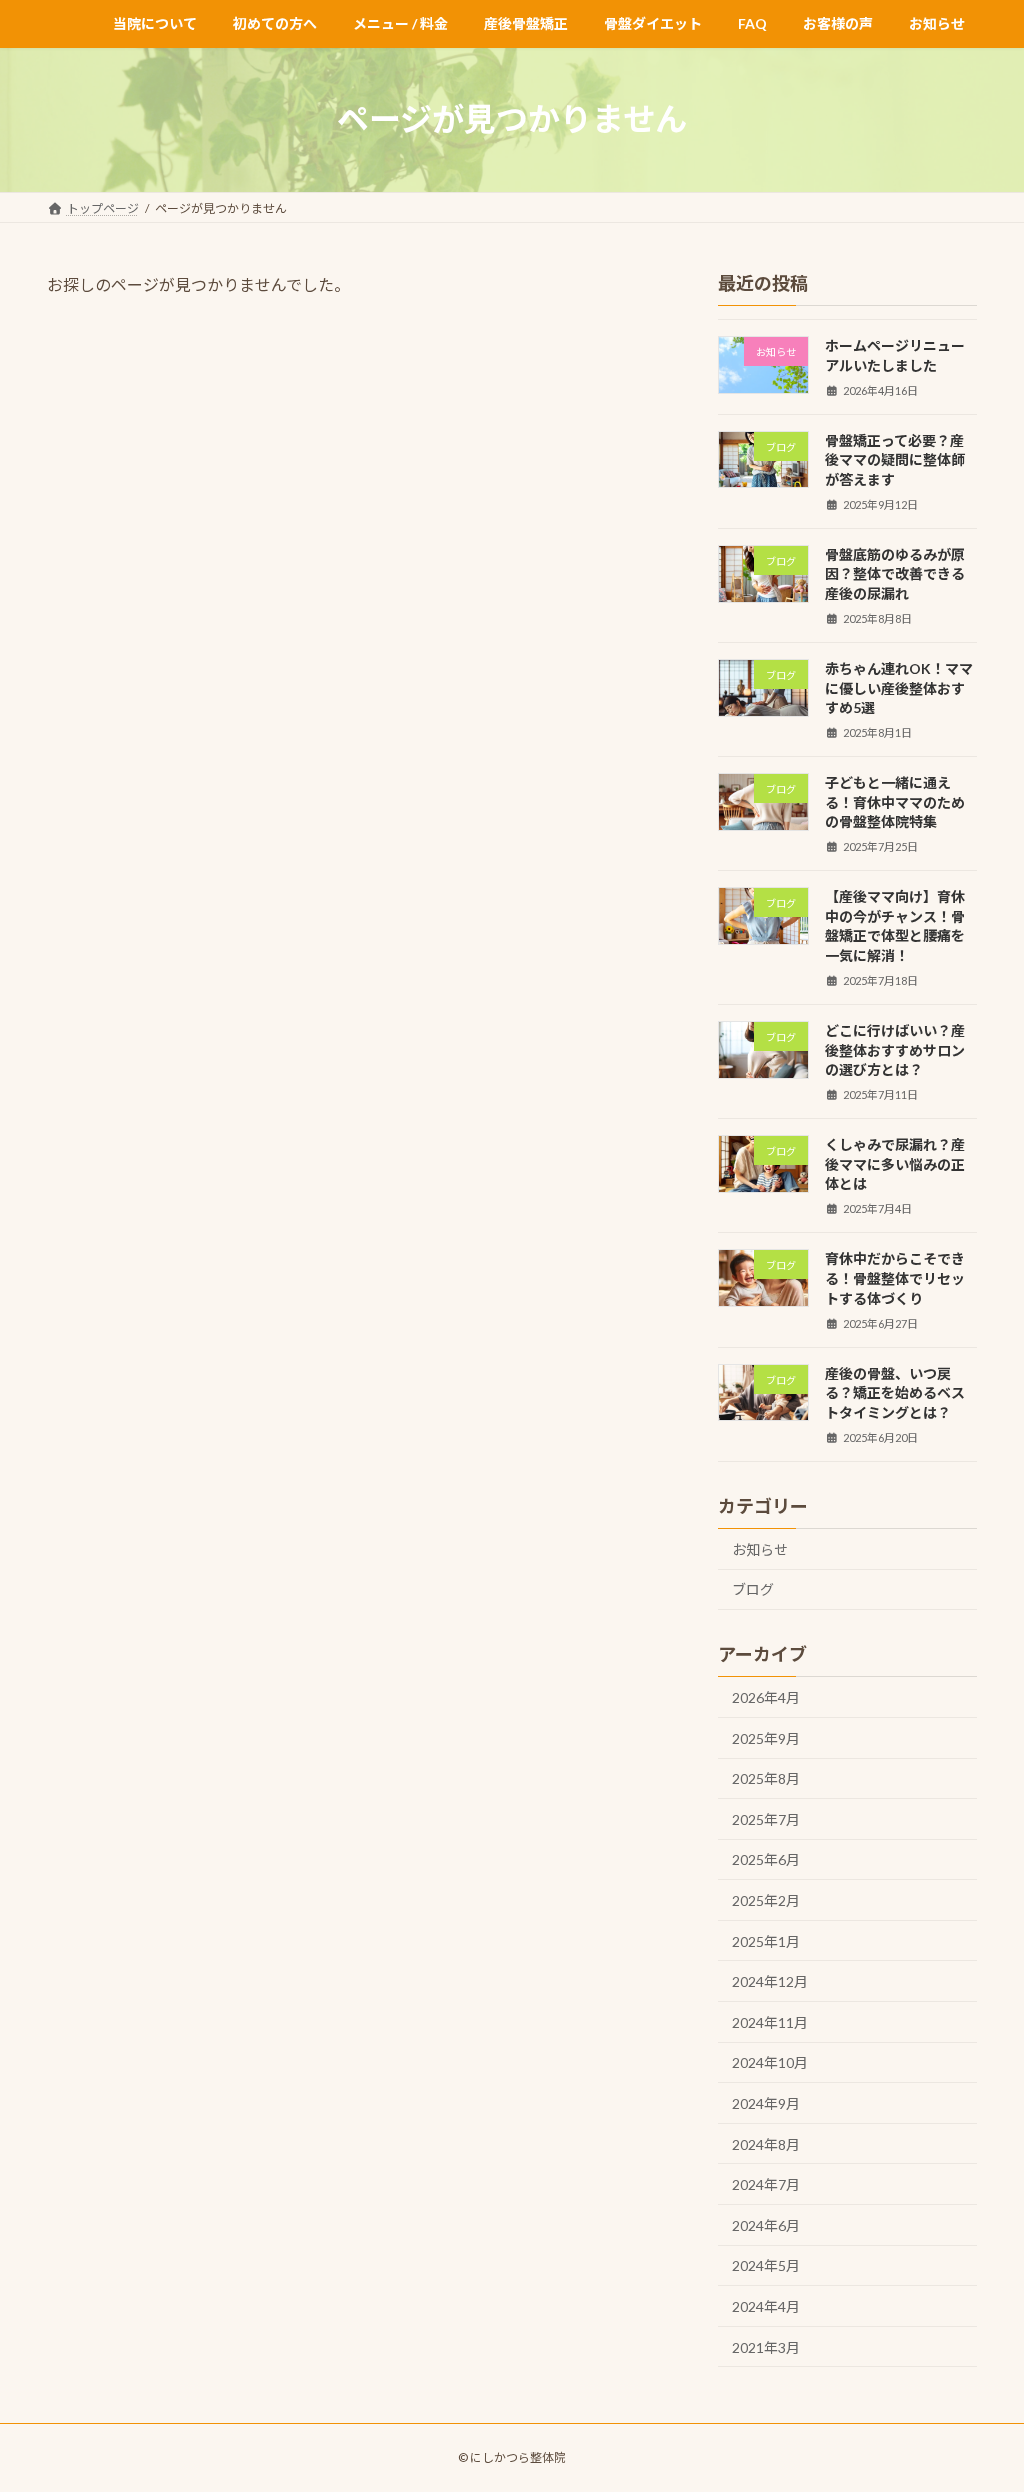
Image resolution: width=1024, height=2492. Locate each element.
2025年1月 (766, 1940)
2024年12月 (770, 1981)
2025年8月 (766, 1778)
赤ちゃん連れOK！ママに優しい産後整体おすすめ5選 (899, 688)
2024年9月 (766, 2103)
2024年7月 (766, 2184)
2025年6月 (766, 1859)
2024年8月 (766, 2143)
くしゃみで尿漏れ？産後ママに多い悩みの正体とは (895, 1164)
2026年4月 (766, 1697)
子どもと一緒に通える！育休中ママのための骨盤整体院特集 (895, 802)
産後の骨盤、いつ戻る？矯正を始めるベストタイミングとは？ (895, 1392)
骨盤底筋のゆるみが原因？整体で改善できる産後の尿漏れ (895, 573)
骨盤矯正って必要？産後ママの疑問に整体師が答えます (895, 459)
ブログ (753, 1589)
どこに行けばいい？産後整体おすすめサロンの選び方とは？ (895, 1050)
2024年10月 (770, 2062)
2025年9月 (766, 1737)
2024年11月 (770, 2021)
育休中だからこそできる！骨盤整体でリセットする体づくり (895, 1278)
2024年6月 (766, 2224)
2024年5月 (766, 2265)
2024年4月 (766, 2306)
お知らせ (760, 1548)
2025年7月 (766, 1818)
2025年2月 (766, 1900)
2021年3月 (766, 2346)
